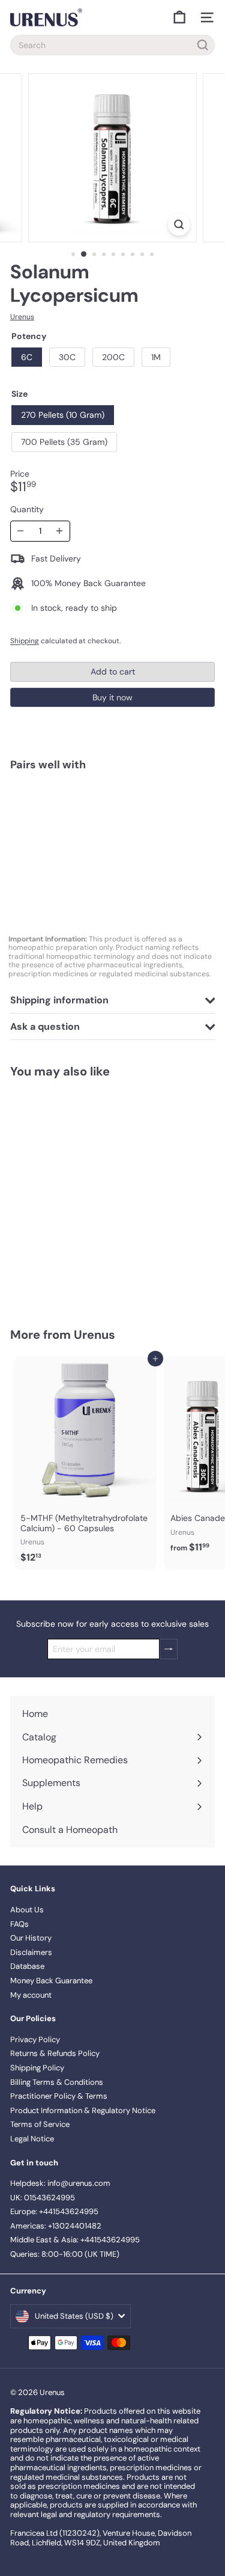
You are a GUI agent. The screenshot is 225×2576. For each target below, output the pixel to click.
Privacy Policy (35, 2039)
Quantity (27, 509)
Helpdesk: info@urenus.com (60, 2183)
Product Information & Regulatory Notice (83, 2110)
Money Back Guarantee (51, 1981)
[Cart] (179, 17)
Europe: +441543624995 (54, 2211)
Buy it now (112, 697)
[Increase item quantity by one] (60, 531)
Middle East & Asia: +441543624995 (75, 2240)
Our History (31, 1938)
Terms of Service (40, 2124)
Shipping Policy (37, 2068)
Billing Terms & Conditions (57, 2082)
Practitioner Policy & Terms (59, 2096)
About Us (27, 1910)
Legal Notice (32, 2139)
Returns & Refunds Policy (55, 2053)
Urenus (94, 1335)
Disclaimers (31, 1952)
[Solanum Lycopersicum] (112, 822)
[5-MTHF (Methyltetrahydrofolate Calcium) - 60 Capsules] (85, 1464)
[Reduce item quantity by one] (21, 531)
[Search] (203, 45)
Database (27, 1966)
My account (31, 1995)
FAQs (19, 1924)
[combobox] (112, 45)
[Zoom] (179, 225)
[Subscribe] (169, 1649)
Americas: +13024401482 (56, 2226)
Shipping (25, 641)
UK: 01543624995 (43, 2198)
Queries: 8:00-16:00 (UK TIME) (65, 2254)
